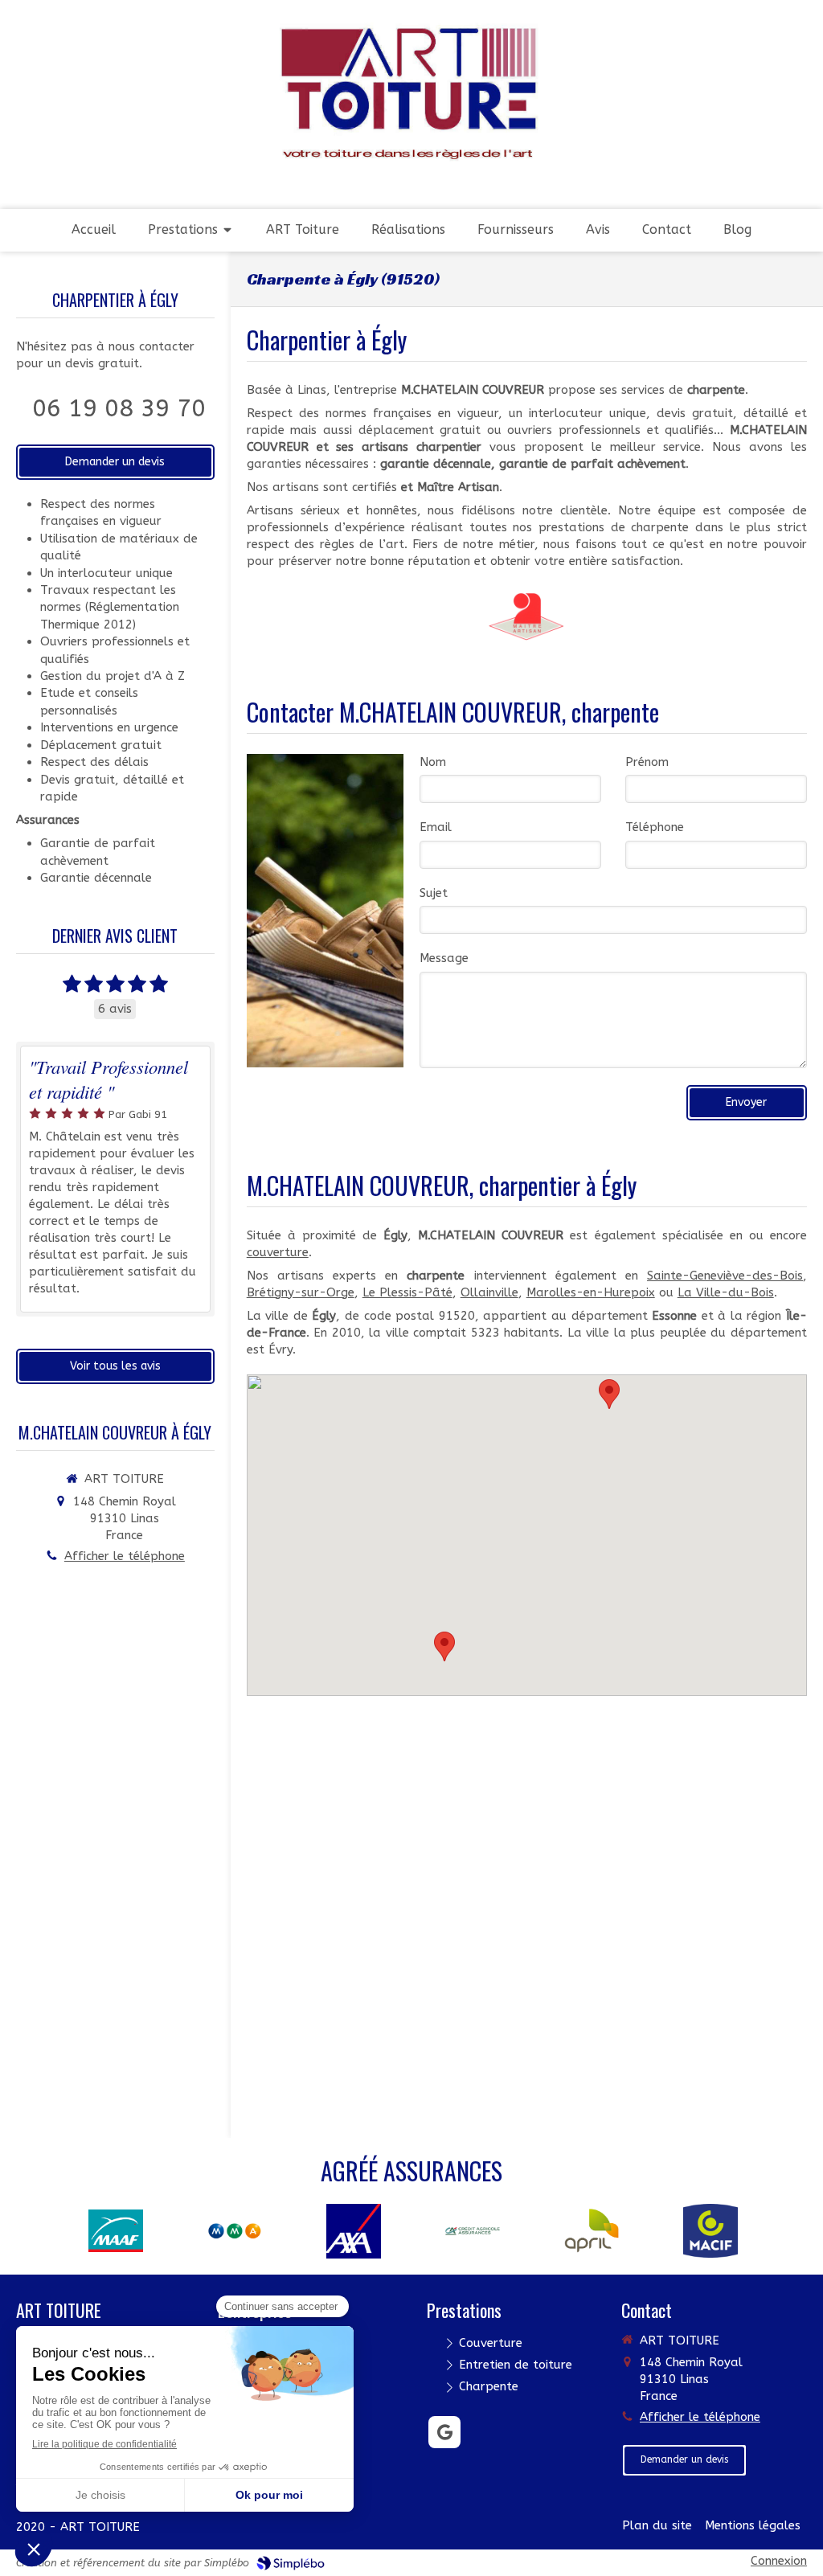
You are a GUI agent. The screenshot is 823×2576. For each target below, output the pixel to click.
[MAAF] (116, 2230)
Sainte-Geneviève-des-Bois (725, 1276)
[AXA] (354, 2230)
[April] (592, 2230)
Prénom (647, 762)
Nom (433, 762)
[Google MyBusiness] (444, 2432)
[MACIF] (710, 2230)
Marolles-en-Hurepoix (591, 1292)
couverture (278, 1252)
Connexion (779, 2561)
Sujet (434, 893)
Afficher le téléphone (125, 1556)
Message (444, 958)
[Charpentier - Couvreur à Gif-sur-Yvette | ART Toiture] (411, 94)
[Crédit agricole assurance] (473, 2230)
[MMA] (235, 2230)
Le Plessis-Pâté (407, 1292)
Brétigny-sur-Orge (301, 1292)
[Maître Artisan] (526, 616)
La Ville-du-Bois (726, 1292)
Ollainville (489, 1292)
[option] (116, 2231)
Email (436, 827)
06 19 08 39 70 (119, 408)
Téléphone (655, 827)
